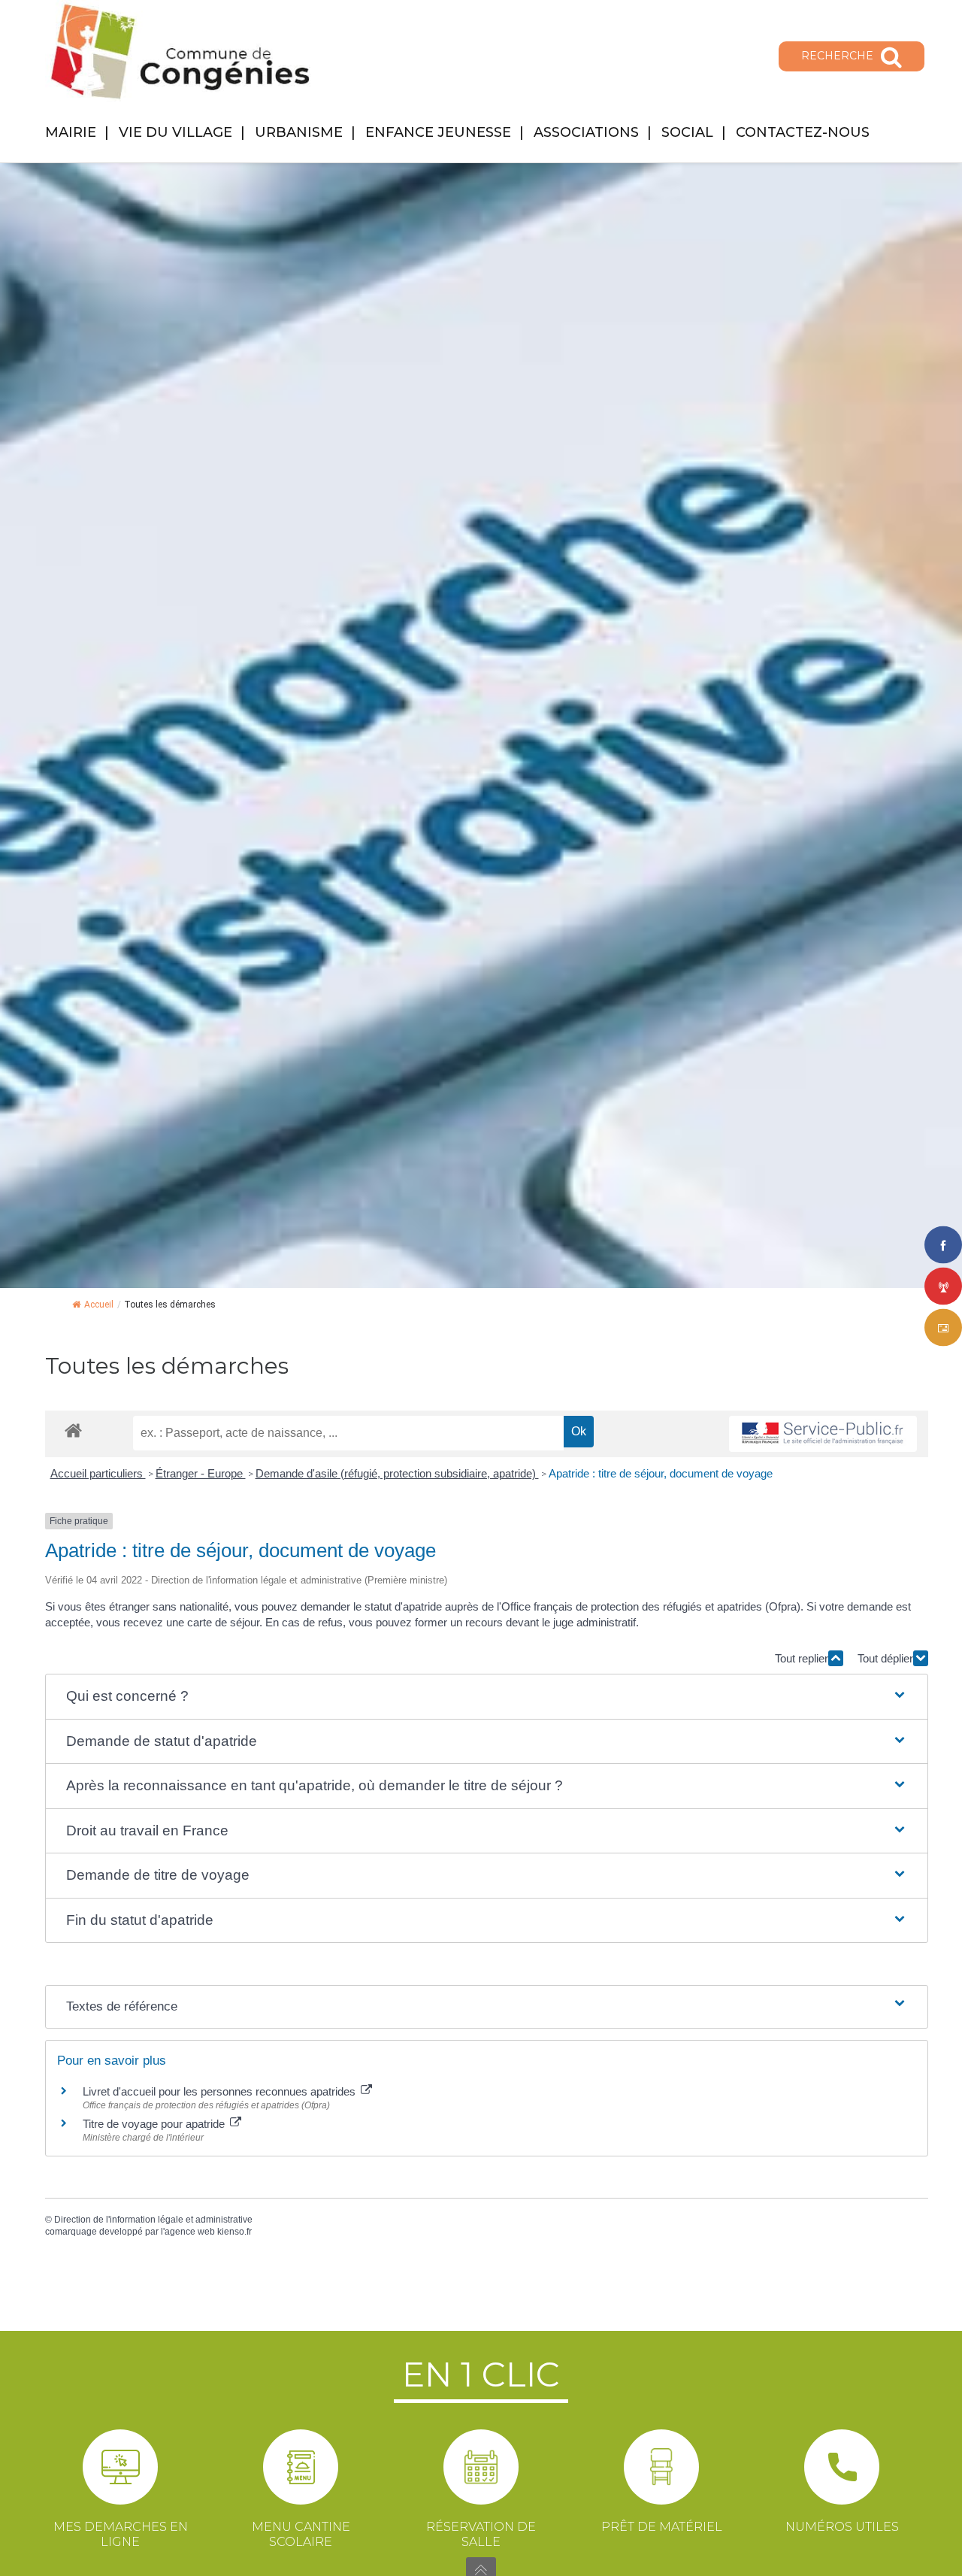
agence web (190, 2232)
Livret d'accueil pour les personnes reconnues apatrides (221, 2091)
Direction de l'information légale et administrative (153, 2220)
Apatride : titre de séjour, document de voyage (661, 1473)
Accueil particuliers (98, 1473)
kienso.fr (234, 2232)
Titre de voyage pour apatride (155, 2124)
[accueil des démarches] (73, 1430)
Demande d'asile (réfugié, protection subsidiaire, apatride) (397, 1473)
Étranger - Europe (201, 1473)
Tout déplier (885, 1658)
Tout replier (802, 1658)
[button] (487, 1697)
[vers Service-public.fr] (823, 1434)
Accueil (99, 1305)
